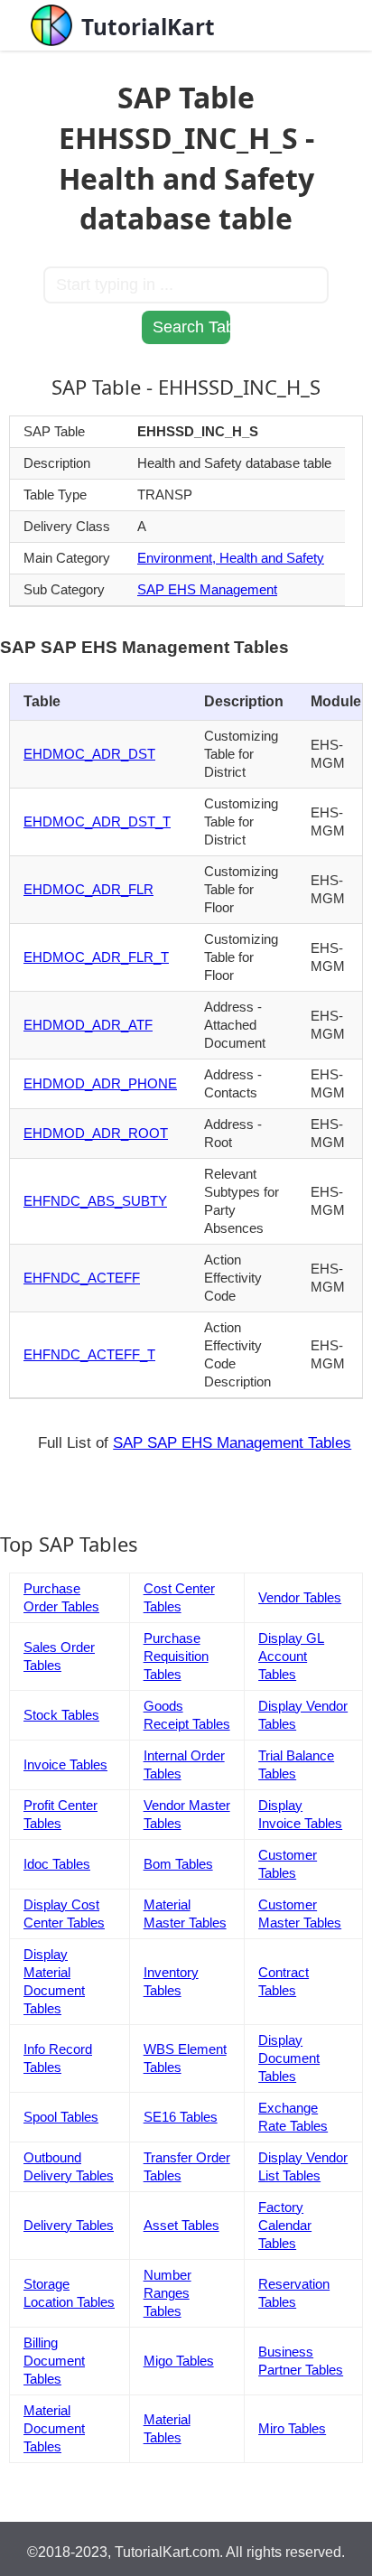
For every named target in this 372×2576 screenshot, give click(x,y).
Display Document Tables (289, 2058)
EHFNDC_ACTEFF (82, 1278)
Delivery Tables (69, 2225)
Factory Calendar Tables (285, 2225)
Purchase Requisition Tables (176, 1656)
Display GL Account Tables (291, 1656)
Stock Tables (61, 1715)
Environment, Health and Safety (231, 558)
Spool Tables (61, 2117)
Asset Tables (181, 2225)
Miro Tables (292, 2428)
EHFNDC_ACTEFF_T (89, 1354)
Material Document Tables (54, 2428)
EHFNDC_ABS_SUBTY (95, 1201)
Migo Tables (179, 2361)
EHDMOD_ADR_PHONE (100, 1083)
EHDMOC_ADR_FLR (88, 889)
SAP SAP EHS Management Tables (232, 1443)
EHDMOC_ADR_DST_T (97, 821)
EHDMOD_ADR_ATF (88, 1025)
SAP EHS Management (207, 589)
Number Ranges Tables (167, 2293)
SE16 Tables (181, 2117)
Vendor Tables (300, 1597)
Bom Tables (178, 1864)
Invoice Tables (65, 1764)
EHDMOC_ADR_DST (89, 754)
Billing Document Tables (54, 2361)
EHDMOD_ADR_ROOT (96, 1133)
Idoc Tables (57, 1864)
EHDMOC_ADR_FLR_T (96, 957)
